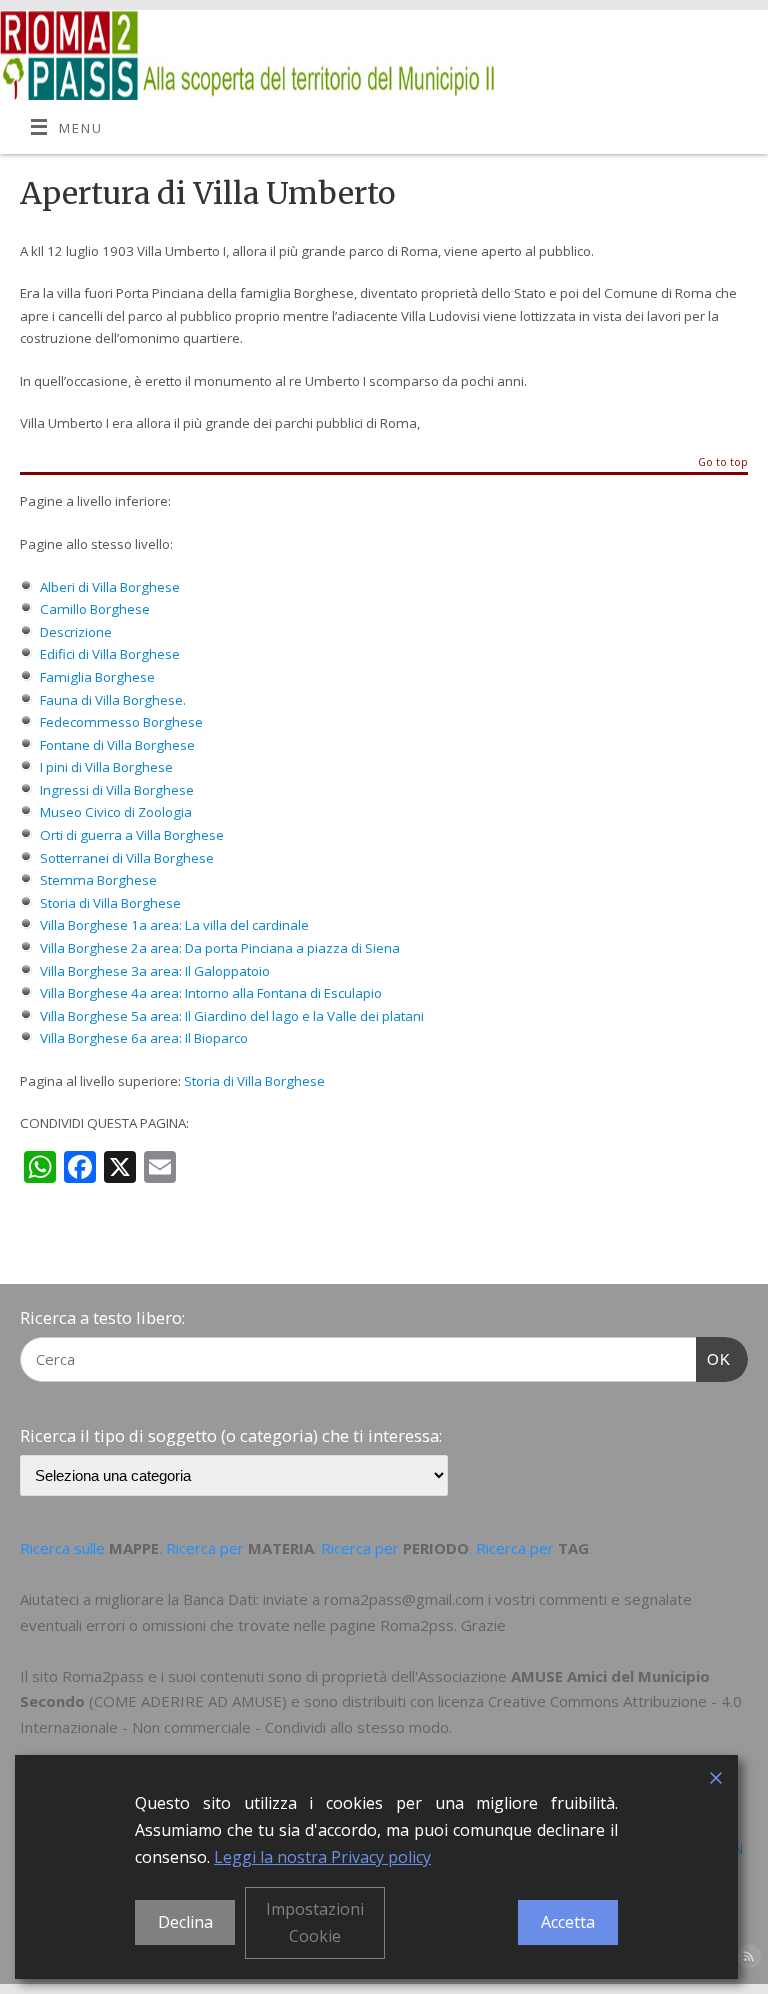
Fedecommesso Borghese (121, 722)
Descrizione (76, 632)
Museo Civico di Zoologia (116, 812)
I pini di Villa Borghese (106, 767)
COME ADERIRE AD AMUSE (188, 1701)
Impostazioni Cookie (315, 1922)
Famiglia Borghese (97, 677)
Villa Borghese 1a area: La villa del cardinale (174, 925)
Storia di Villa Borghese (110, 903)
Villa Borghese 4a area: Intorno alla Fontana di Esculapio (211, 993)
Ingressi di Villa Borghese (117, 790)
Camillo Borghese (95, 609)
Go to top (723, 463)
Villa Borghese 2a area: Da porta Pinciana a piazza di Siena (220, 948)
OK (714, 1359)
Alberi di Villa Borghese (110, 587)
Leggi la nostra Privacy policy (322, 1857)
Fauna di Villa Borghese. (114, 700)
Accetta (568, 1922)
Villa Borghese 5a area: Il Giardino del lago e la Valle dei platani (232, 1016)
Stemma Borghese (98, 880)
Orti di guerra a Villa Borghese (132, 835)
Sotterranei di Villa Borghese (127, 858)
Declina (185, 1922)
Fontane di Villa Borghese (117, 745)
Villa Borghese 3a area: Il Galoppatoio (155, 971)
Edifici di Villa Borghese (110, 654)
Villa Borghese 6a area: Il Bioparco (144, 1038)
